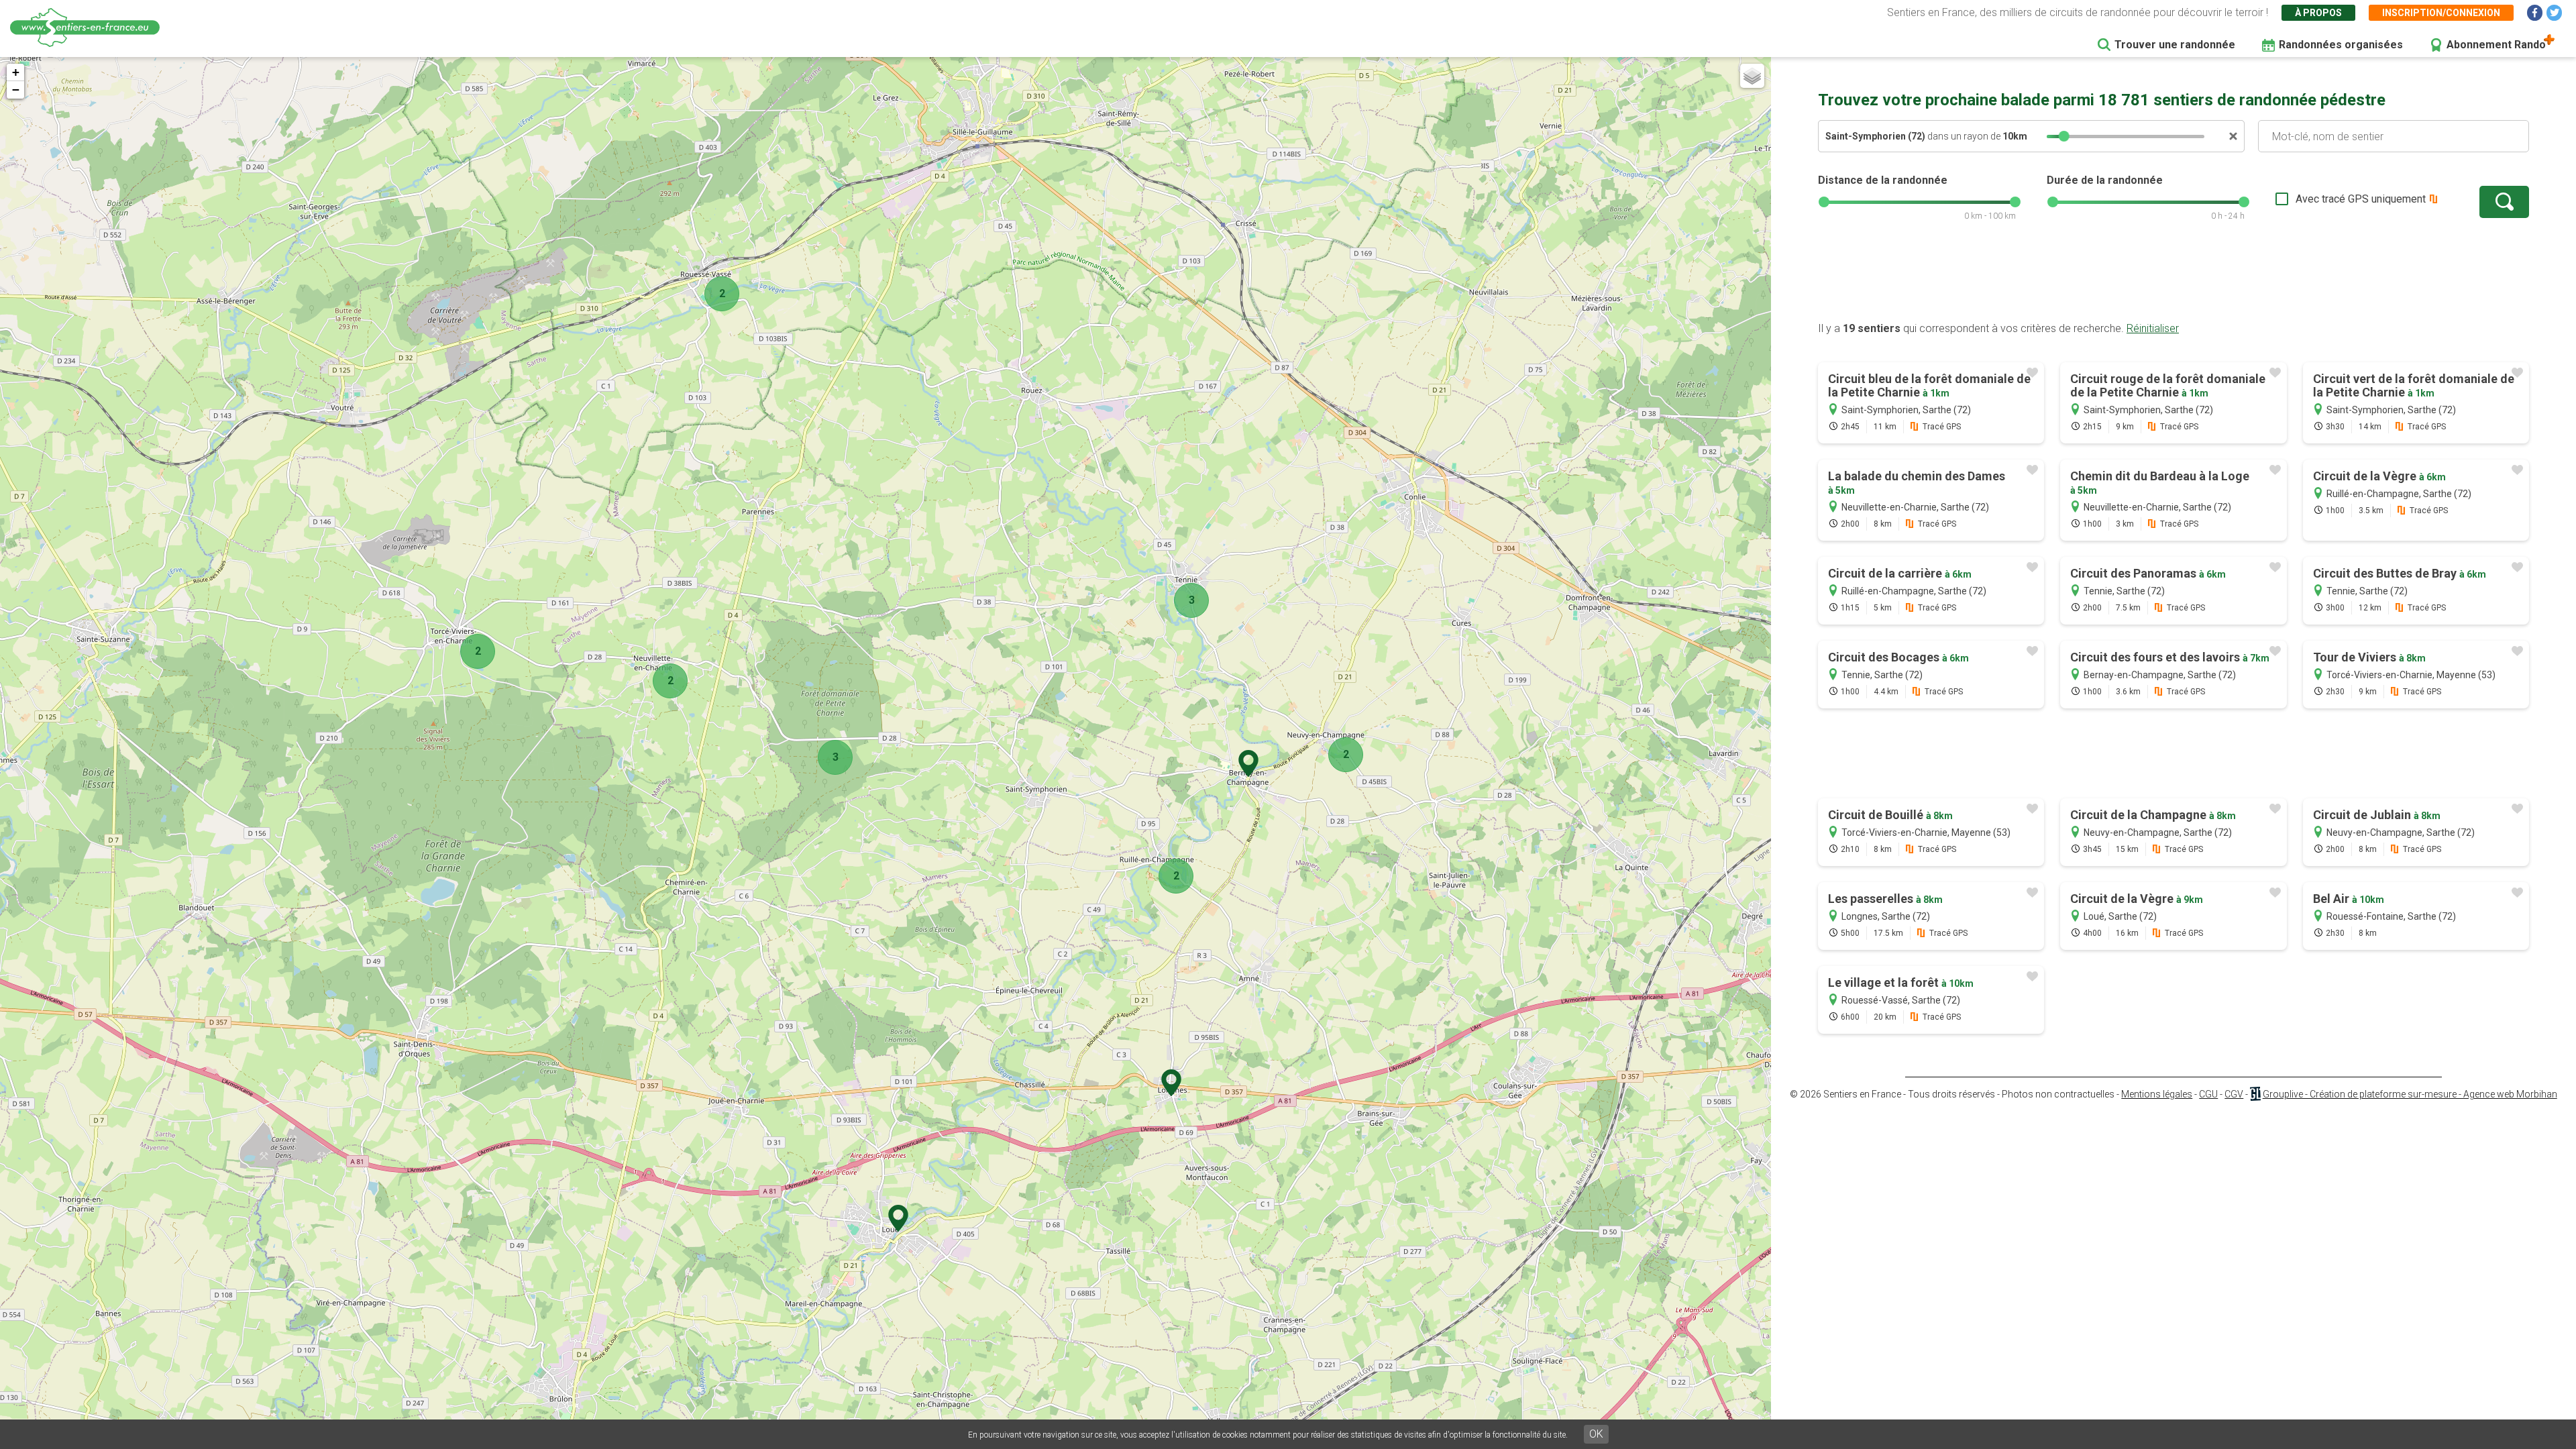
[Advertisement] (2173, 278)
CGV (2234, 1094)
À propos (2318, 13)
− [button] (16, 90)
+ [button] (16, 72)
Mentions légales (2157, 1094)
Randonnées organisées (2341, 45)
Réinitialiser (2153, 328)
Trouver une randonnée (2175, 45)
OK (1596, 1434)
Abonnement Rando (2496, 45)
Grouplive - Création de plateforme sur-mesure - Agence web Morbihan (2410, 1094)
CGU (2208, 1094)
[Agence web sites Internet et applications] (2255, 1094)
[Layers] (1752, 76)
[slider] (2064, 136)
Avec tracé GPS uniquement (2361, 199)
